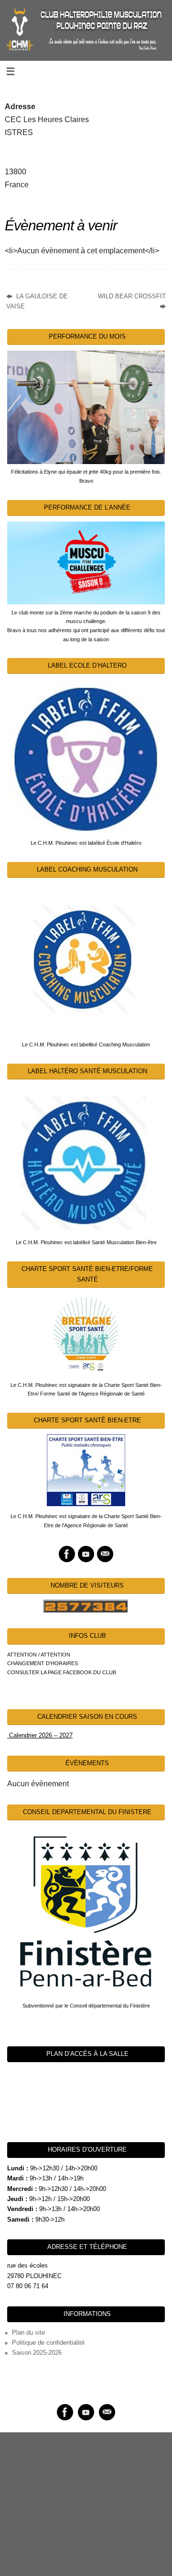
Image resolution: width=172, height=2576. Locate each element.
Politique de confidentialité (48, 2343)
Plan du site (28, 2333)
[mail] (105, 1554)
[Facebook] (67, 1554)
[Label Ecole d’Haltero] (86, 756)
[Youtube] (86, 1554)
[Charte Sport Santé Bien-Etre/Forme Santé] (86, 1334)
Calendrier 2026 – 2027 (40, 1736)
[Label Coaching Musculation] (86, 959)
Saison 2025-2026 (37, 2353)
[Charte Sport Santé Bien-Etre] (86, 1470)
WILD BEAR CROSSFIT (132, 296)
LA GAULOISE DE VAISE (37, 301)
